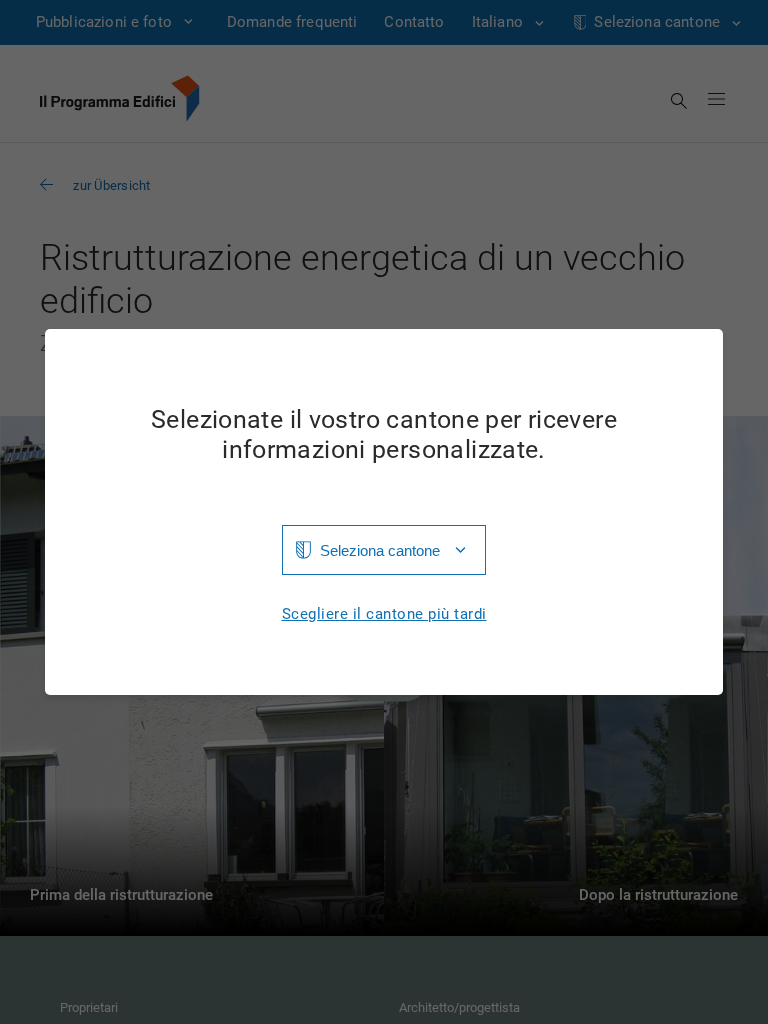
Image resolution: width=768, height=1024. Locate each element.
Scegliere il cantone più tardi (384, 614)
